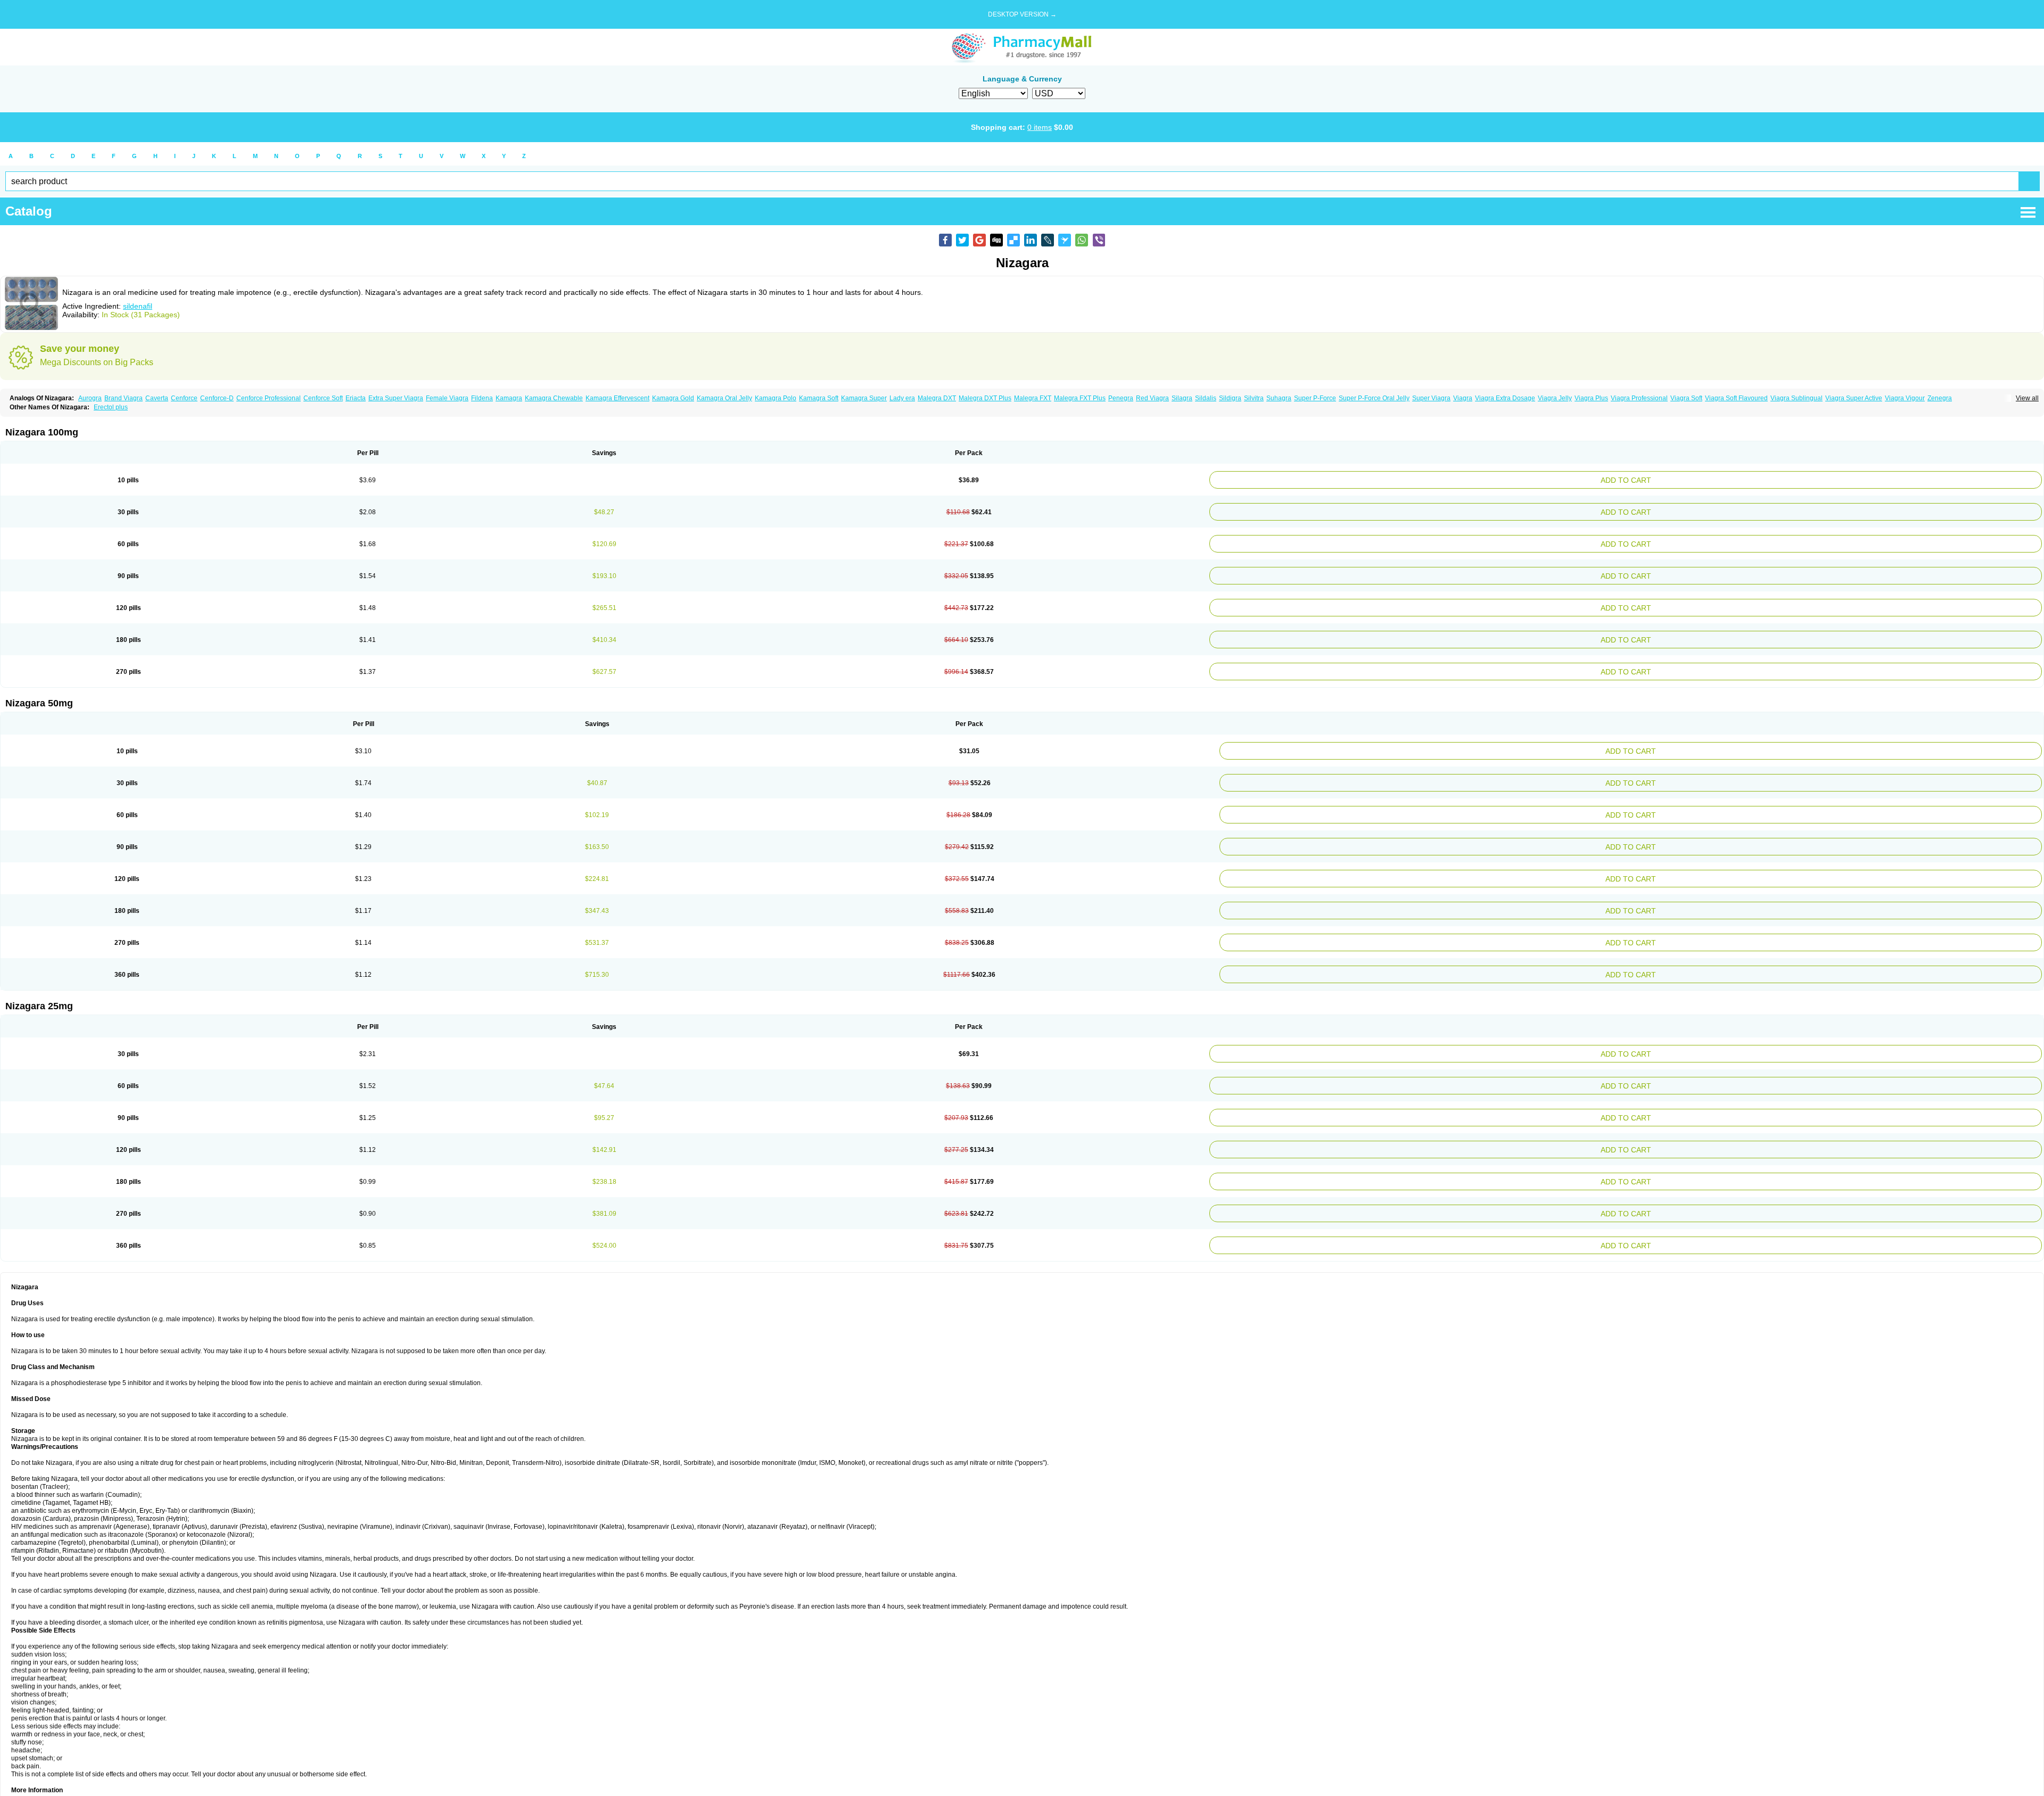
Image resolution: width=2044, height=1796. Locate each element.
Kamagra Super (864, 398)
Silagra (1182, 398)
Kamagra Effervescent (617, 398)
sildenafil (138, 306)
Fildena (482, 398)
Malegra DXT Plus (985, 398)
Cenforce (184, 398)
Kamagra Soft (819, 398)
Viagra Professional (1639, 398)
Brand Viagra (123, 398)
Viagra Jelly (1555, 398)
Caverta (157, 398)
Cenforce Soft (323, 398)
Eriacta (356, 398)
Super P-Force (1315, 398)
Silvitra (1254, 398)
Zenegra (1940, 398)
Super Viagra (1431, 398)
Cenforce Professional (269, 398)
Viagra (1463, 398)
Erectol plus (111, 407)
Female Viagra (447, 398)
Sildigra (1230, 398)
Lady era (902, 398)
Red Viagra (1152, 398)
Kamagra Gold (673, 398)
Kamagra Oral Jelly (724, 398)
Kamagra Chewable (554, 398)
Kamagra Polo (776, 398)
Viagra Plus (1591, 398)
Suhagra (1279, 398)
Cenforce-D (217, 398)
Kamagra (509, 398)
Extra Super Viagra (396, 398)
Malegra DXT (937, 398)
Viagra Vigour (1905, 398)
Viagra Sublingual (1796, 398)
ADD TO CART (1769, 479)
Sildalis (1206, 398)
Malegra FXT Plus (1080, 398)
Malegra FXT (1033, 398)
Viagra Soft (1686, 398)
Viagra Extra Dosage (1505, 398)
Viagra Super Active (1854, 398)
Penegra (1121, 398)
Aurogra (90, 398)
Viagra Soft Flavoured (1736, 398)
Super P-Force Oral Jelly (1374, 398)
